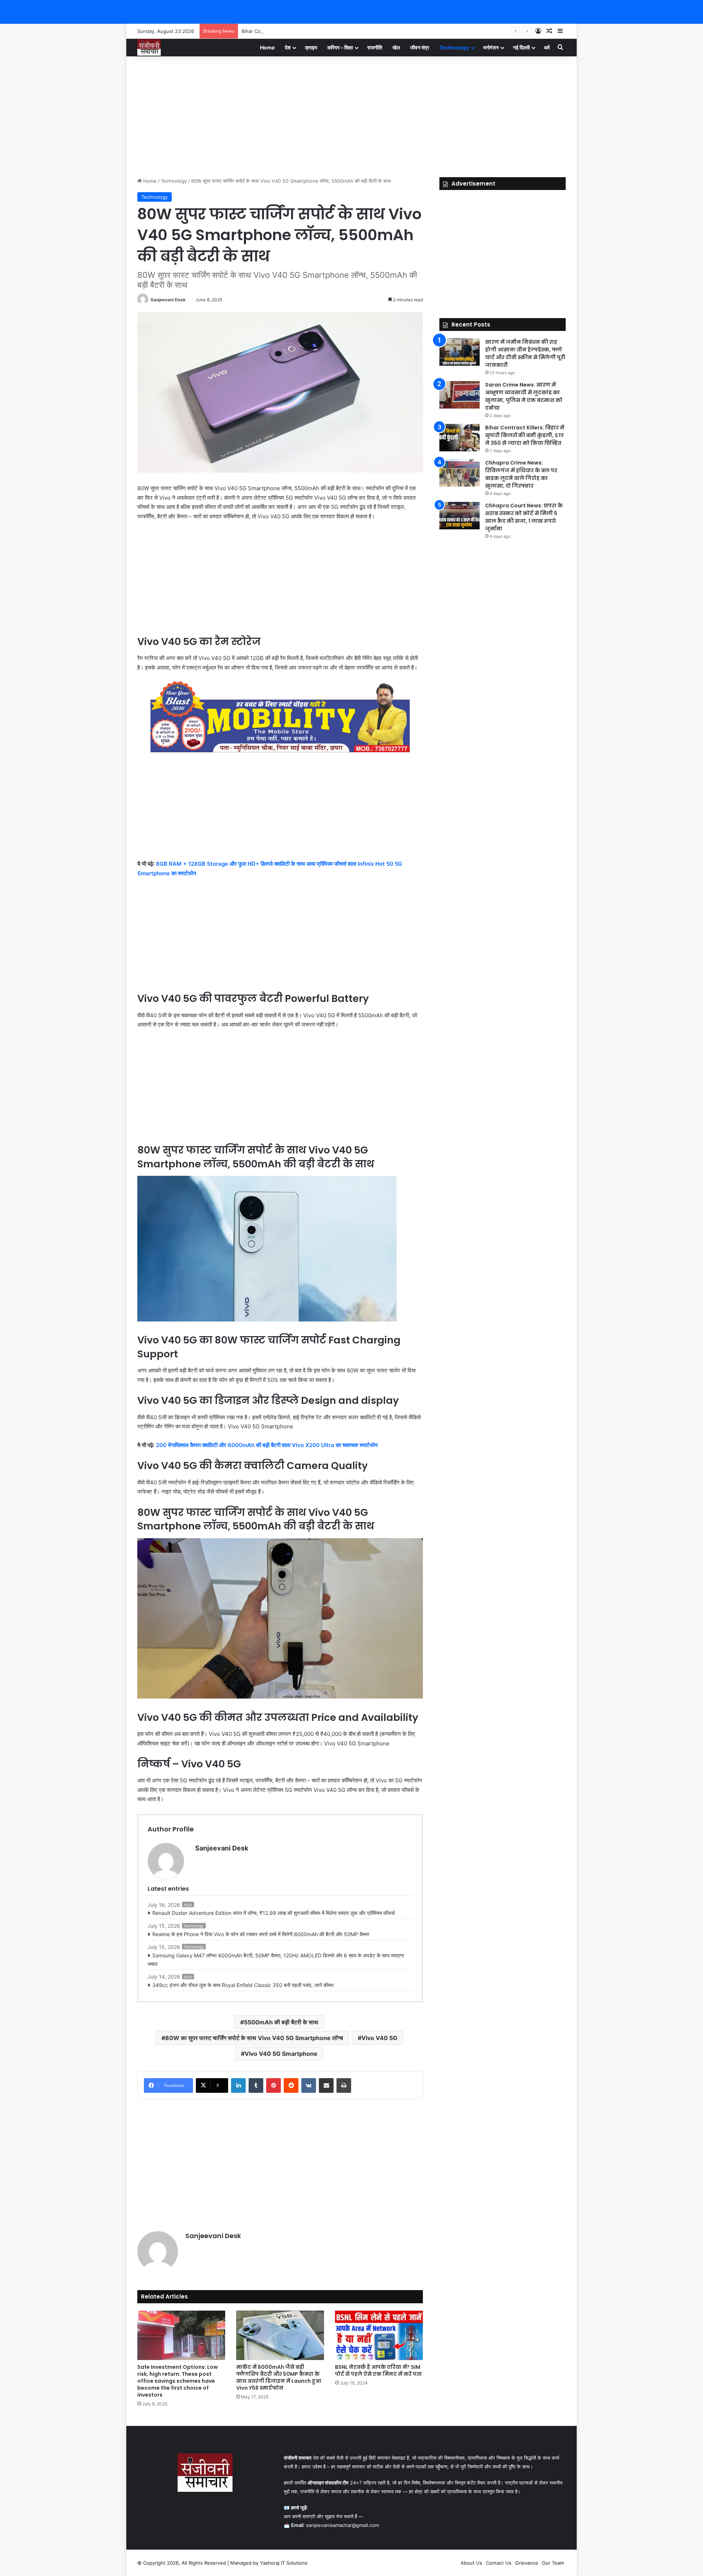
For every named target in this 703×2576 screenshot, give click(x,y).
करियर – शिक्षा (340, 47)
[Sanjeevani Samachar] (149, 47)
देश (288, 47)
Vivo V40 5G (379, 2038)
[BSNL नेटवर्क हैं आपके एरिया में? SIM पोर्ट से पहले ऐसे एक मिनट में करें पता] (379, 2335)
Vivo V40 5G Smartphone (281, 2054)
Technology (454, 47)
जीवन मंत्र (420, 47)
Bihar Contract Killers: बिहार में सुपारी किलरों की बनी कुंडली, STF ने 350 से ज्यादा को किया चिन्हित (334, 31)
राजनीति (375, 47)
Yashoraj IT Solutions (284, 2563)
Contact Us (499, 2563)
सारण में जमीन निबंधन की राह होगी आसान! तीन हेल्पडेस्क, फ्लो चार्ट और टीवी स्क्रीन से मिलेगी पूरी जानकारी (525, 353)
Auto (188, 1905)
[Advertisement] (351, 115)
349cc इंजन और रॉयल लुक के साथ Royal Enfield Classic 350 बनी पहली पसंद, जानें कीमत (243, 1985)
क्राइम (311, 47)
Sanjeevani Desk (168, 300)
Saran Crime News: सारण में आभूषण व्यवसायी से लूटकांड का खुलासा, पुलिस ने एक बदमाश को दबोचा (524, 396)
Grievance (527, 2563)
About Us (471, 2563)
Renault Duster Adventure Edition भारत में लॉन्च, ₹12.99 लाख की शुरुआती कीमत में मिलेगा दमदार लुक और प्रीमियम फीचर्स (274, 1913)
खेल (396, 47)
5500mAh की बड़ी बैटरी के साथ (281, 2022)
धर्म (547, 47)
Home (267, 47)
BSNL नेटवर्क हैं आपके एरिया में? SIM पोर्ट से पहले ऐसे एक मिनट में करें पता (378, 2370)
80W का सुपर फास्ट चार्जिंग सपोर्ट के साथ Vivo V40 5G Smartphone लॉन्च (254, 2038)
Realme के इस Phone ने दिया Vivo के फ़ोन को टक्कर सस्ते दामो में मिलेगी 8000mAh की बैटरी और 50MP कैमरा (261, 1934)
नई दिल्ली (521, 47)
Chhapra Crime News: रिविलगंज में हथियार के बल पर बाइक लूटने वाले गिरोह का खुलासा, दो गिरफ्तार (521, 474)
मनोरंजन (491, 47)
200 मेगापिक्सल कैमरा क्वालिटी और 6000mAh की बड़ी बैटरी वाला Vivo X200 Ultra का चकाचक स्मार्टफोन (268, 1445)
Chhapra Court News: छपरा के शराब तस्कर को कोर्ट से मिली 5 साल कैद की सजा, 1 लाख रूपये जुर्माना (524, 517)
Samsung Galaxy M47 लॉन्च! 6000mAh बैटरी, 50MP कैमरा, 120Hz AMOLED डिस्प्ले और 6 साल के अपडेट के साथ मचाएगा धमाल (276, 1960)
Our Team (553, 2563)
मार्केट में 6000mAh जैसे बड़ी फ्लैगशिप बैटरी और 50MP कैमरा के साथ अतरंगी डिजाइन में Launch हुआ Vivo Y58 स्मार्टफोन (279, 2377)
